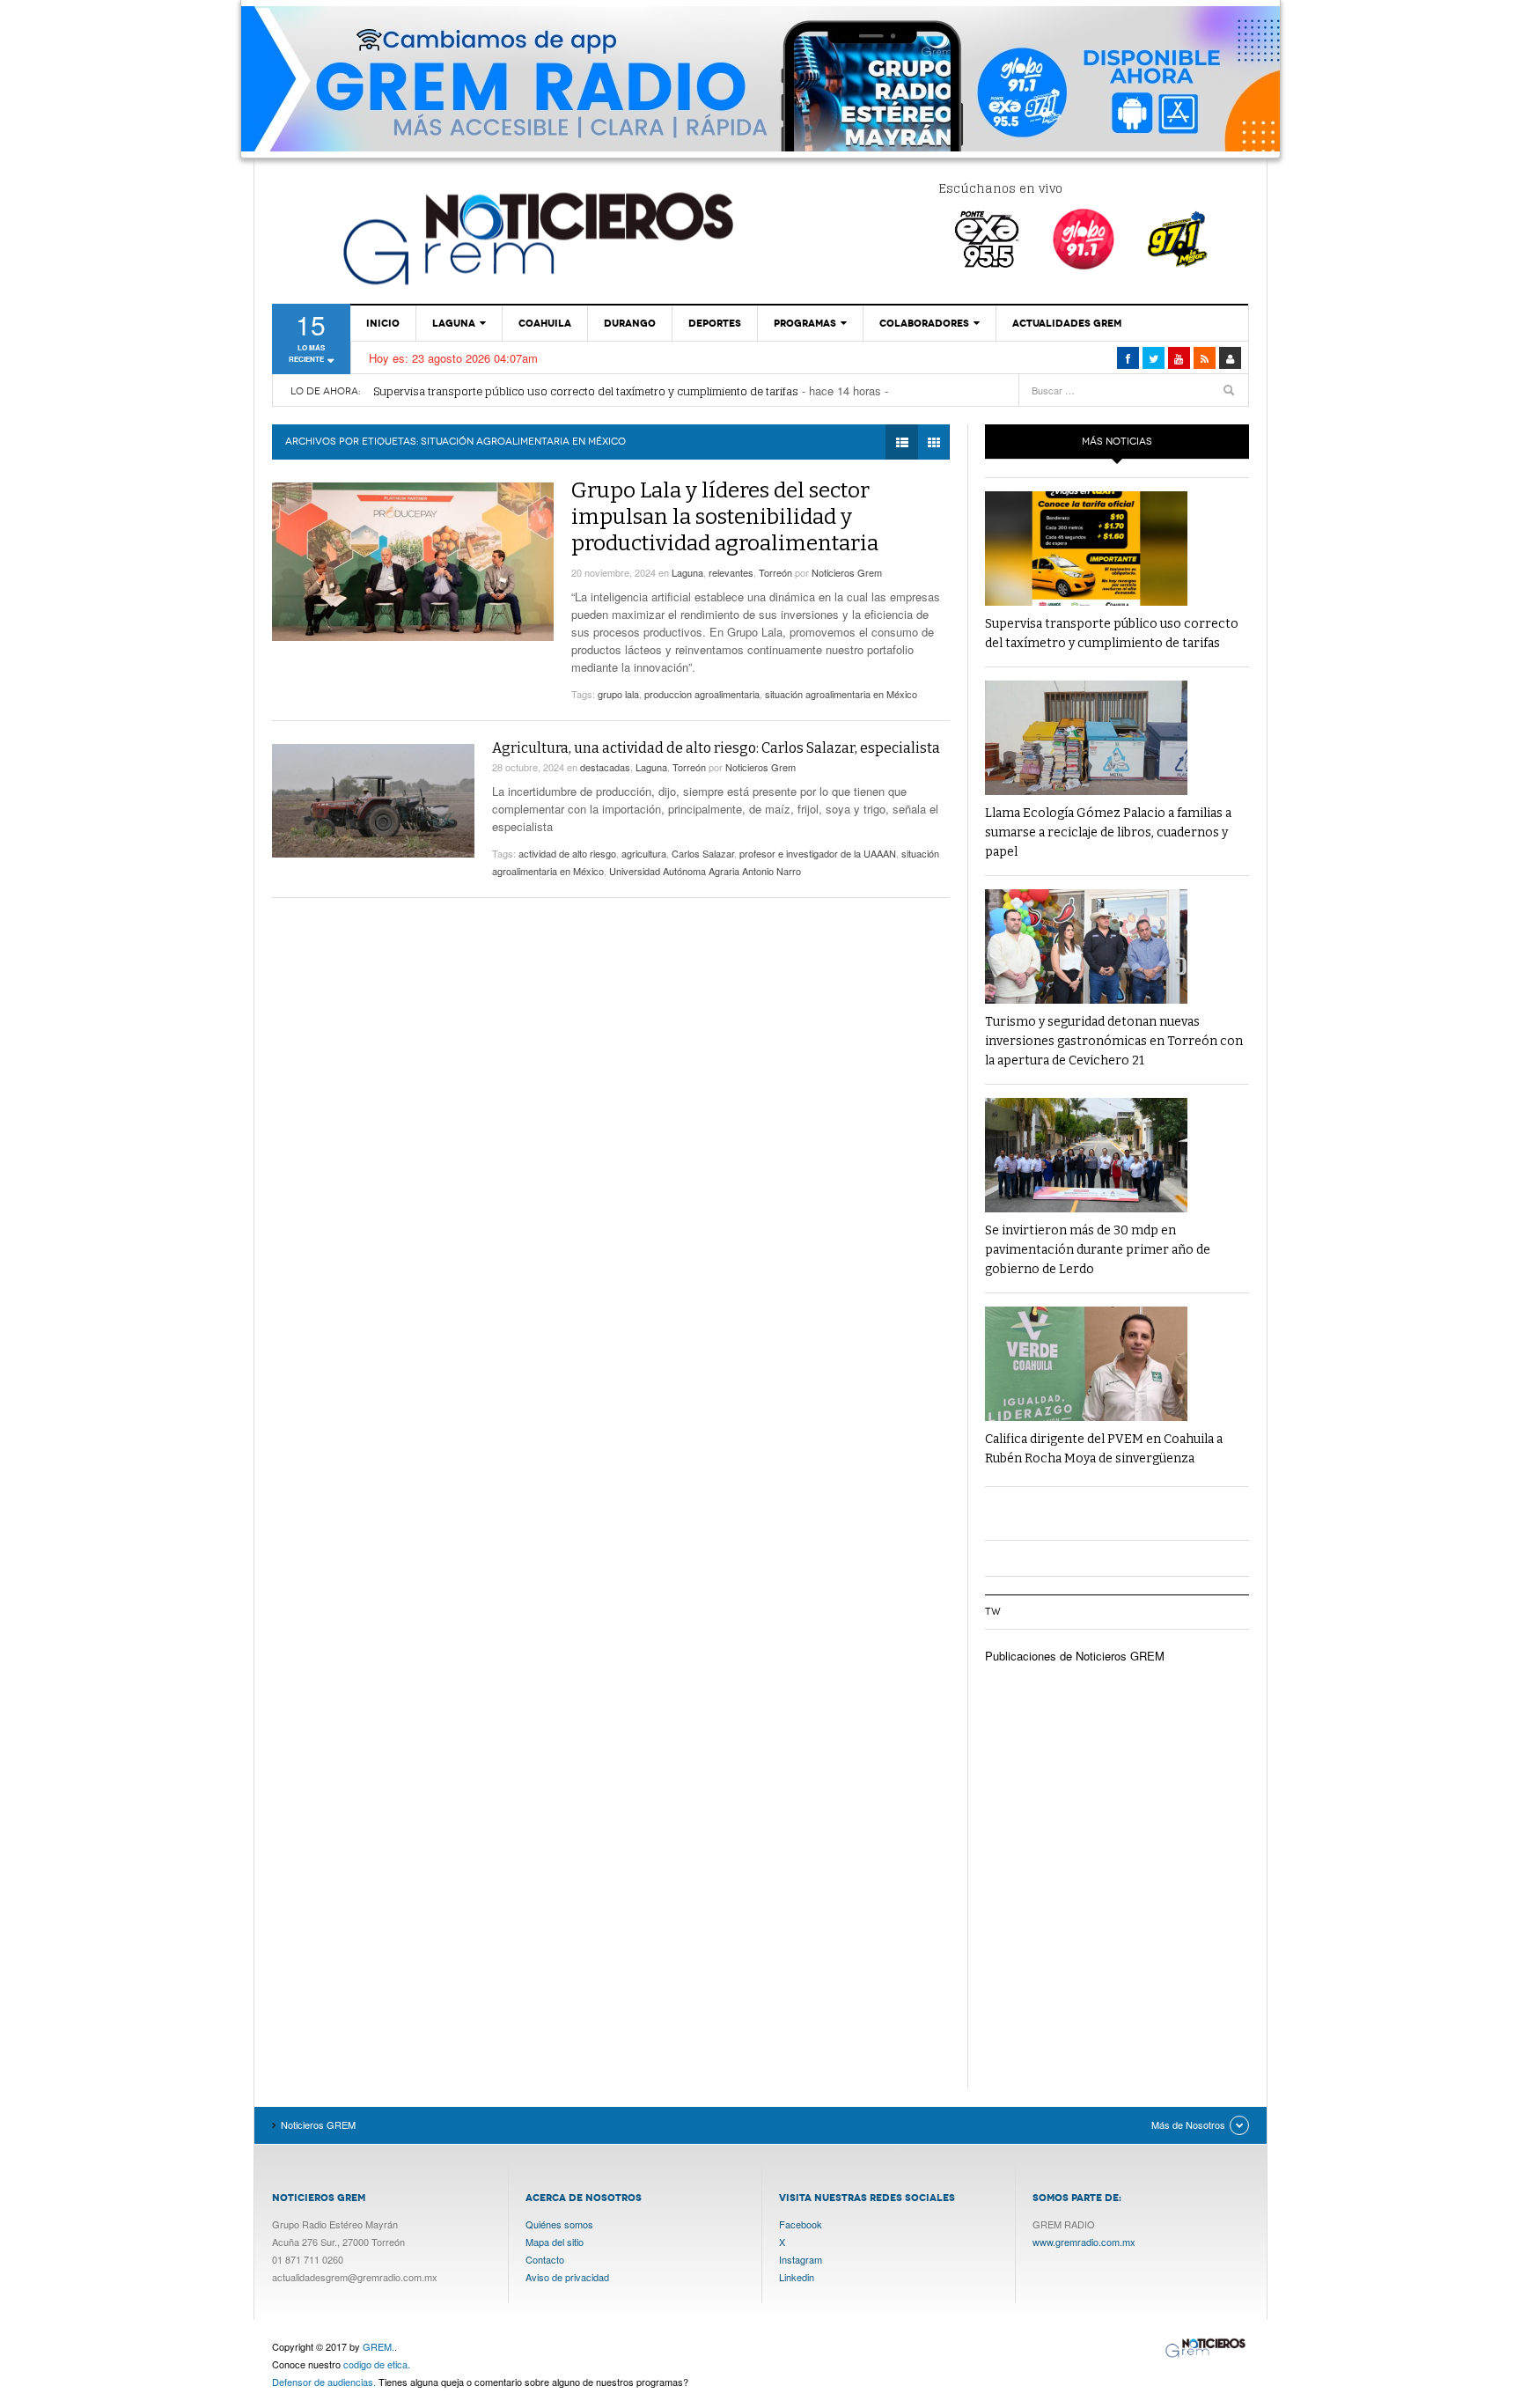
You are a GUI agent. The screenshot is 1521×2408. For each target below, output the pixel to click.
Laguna (454, 323)
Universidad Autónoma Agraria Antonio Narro (705, 871)
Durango (630, 323)
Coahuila (545, 323)
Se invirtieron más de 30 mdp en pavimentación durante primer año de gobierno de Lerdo (1098, 1250)
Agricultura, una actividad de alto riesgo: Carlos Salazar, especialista (716, 748)
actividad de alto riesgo (567, 853)
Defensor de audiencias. (324, 2382)
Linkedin (797, 2277)
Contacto (545, 2259)
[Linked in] (1179, 358)
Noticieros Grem (847, 572)
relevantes (731, 572)
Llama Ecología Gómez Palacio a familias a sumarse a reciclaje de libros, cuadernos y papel (1108, 832)
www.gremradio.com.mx (1084, 2242)
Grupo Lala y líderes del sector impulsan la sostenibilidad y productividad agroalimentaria (725, 517)
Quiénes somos (559, 2224)
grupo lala (618, 694)
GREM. (378, 2346)
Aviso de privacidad (567, 2277)
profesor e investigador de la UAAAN (818, 853)
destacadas (605, 767)
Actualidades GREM (1067, 323)
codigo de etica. (377, 2364)
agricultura (644, 853)
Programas (805, 323)
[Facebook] (1128, 358)
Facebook (801, 2224)
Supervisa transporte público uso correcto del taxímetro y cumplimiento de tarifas (586, 391)
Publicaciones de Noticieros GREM (1075, 1656)
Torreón (775, 572)
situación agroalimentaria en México (841, 694)
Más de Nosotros (1188, 2124)
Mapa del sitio (555, 2242)
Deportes (715, 323)
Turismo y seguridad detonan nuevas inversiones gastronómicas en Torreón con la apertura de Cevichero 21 (1114, 1041)
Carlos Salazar (703, 853)
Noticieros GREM (536, 238)
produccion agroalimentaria (702, 694)
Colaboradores (924, 323)
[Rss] (1205, 358)
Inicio (383, 323)
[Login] (1230, 358)
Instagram (801, 2259)
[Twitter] (1154, 358)
